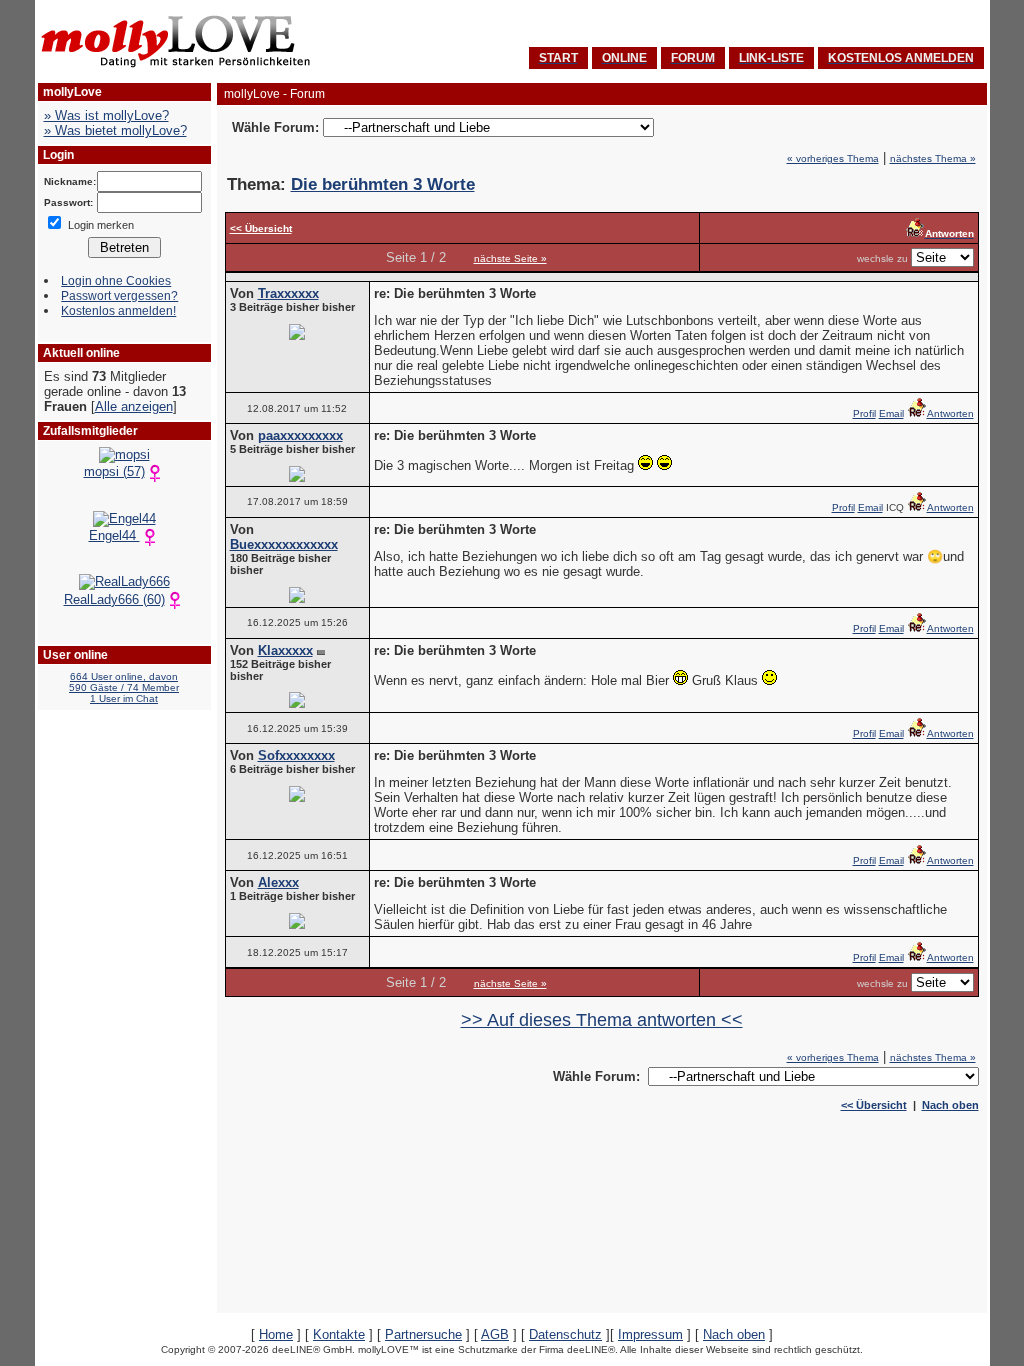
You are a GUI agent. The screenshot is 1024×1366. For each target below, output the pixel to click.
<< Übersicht (874, 1105)
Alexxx (278, 882)
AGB (495, 1334)
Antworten (950, 413)
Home (276, 1334)
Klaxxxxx (285, 650)
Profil (864, 413)
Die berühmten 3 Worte (383, 184)
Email (891, 413)
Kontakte (339, 1334)
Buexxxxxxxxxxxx (284, 544)
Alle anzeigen (134, 406)
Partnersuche (423, 1334)
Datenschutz (565, 1334)
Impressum (650, 1334)
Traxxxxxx (288, 293)
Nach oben (950, 1105)
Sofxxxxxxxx (296, 755)
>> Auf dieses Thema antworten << (602, 1020)
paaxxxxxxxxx (300, 435)
